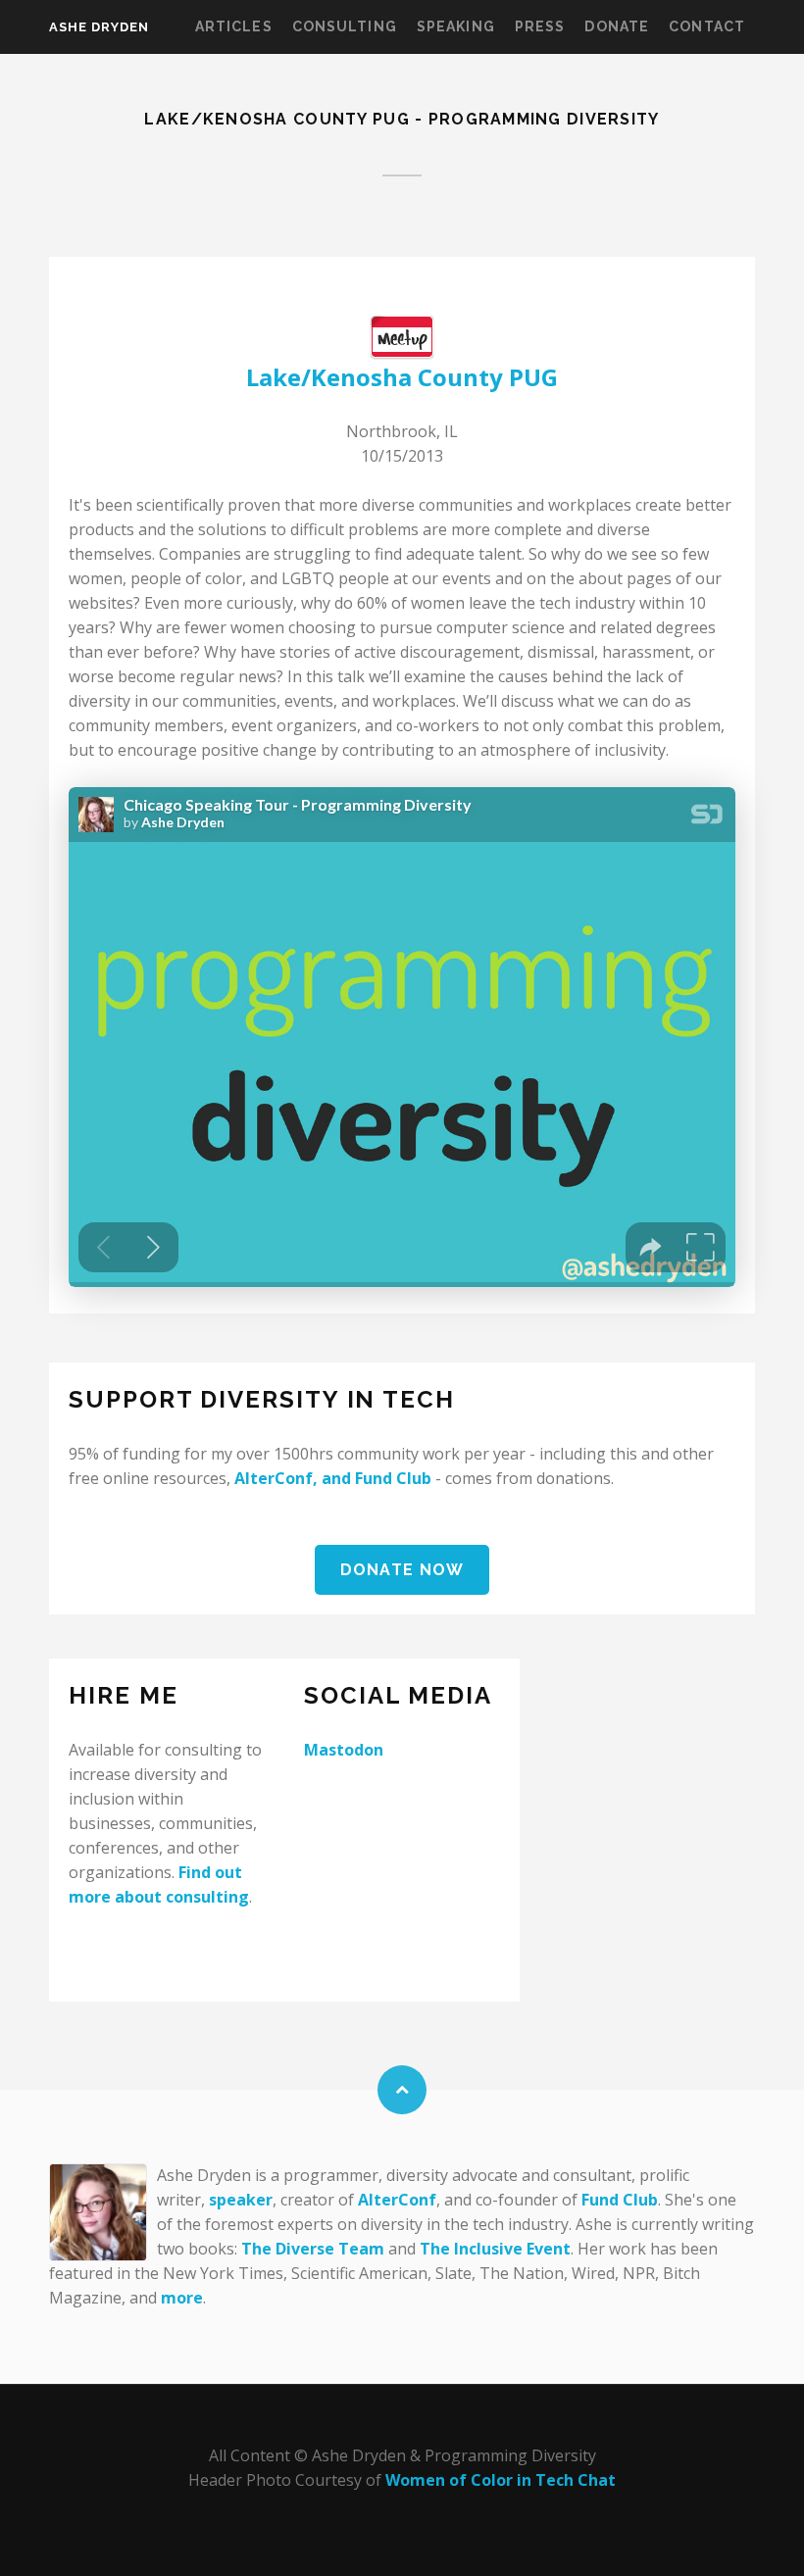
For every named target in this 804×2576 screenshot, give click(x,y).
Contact (707, 26)
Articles (234, 26)
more (182, 2298)
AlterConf (274, 1478)
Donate (617, 26)
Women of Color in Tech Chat (501, 2480)
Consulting (345, 26)
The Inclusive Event (495, 2249)
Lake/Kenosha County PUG (402, 377)
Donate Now (402, 1570)
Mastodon (344, 1750)
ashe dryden (99, 27)
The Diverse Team (313, 2249)
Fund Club (393, 1478)
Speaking (456, 26)
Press (540, 26)
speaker (241, 2200)
